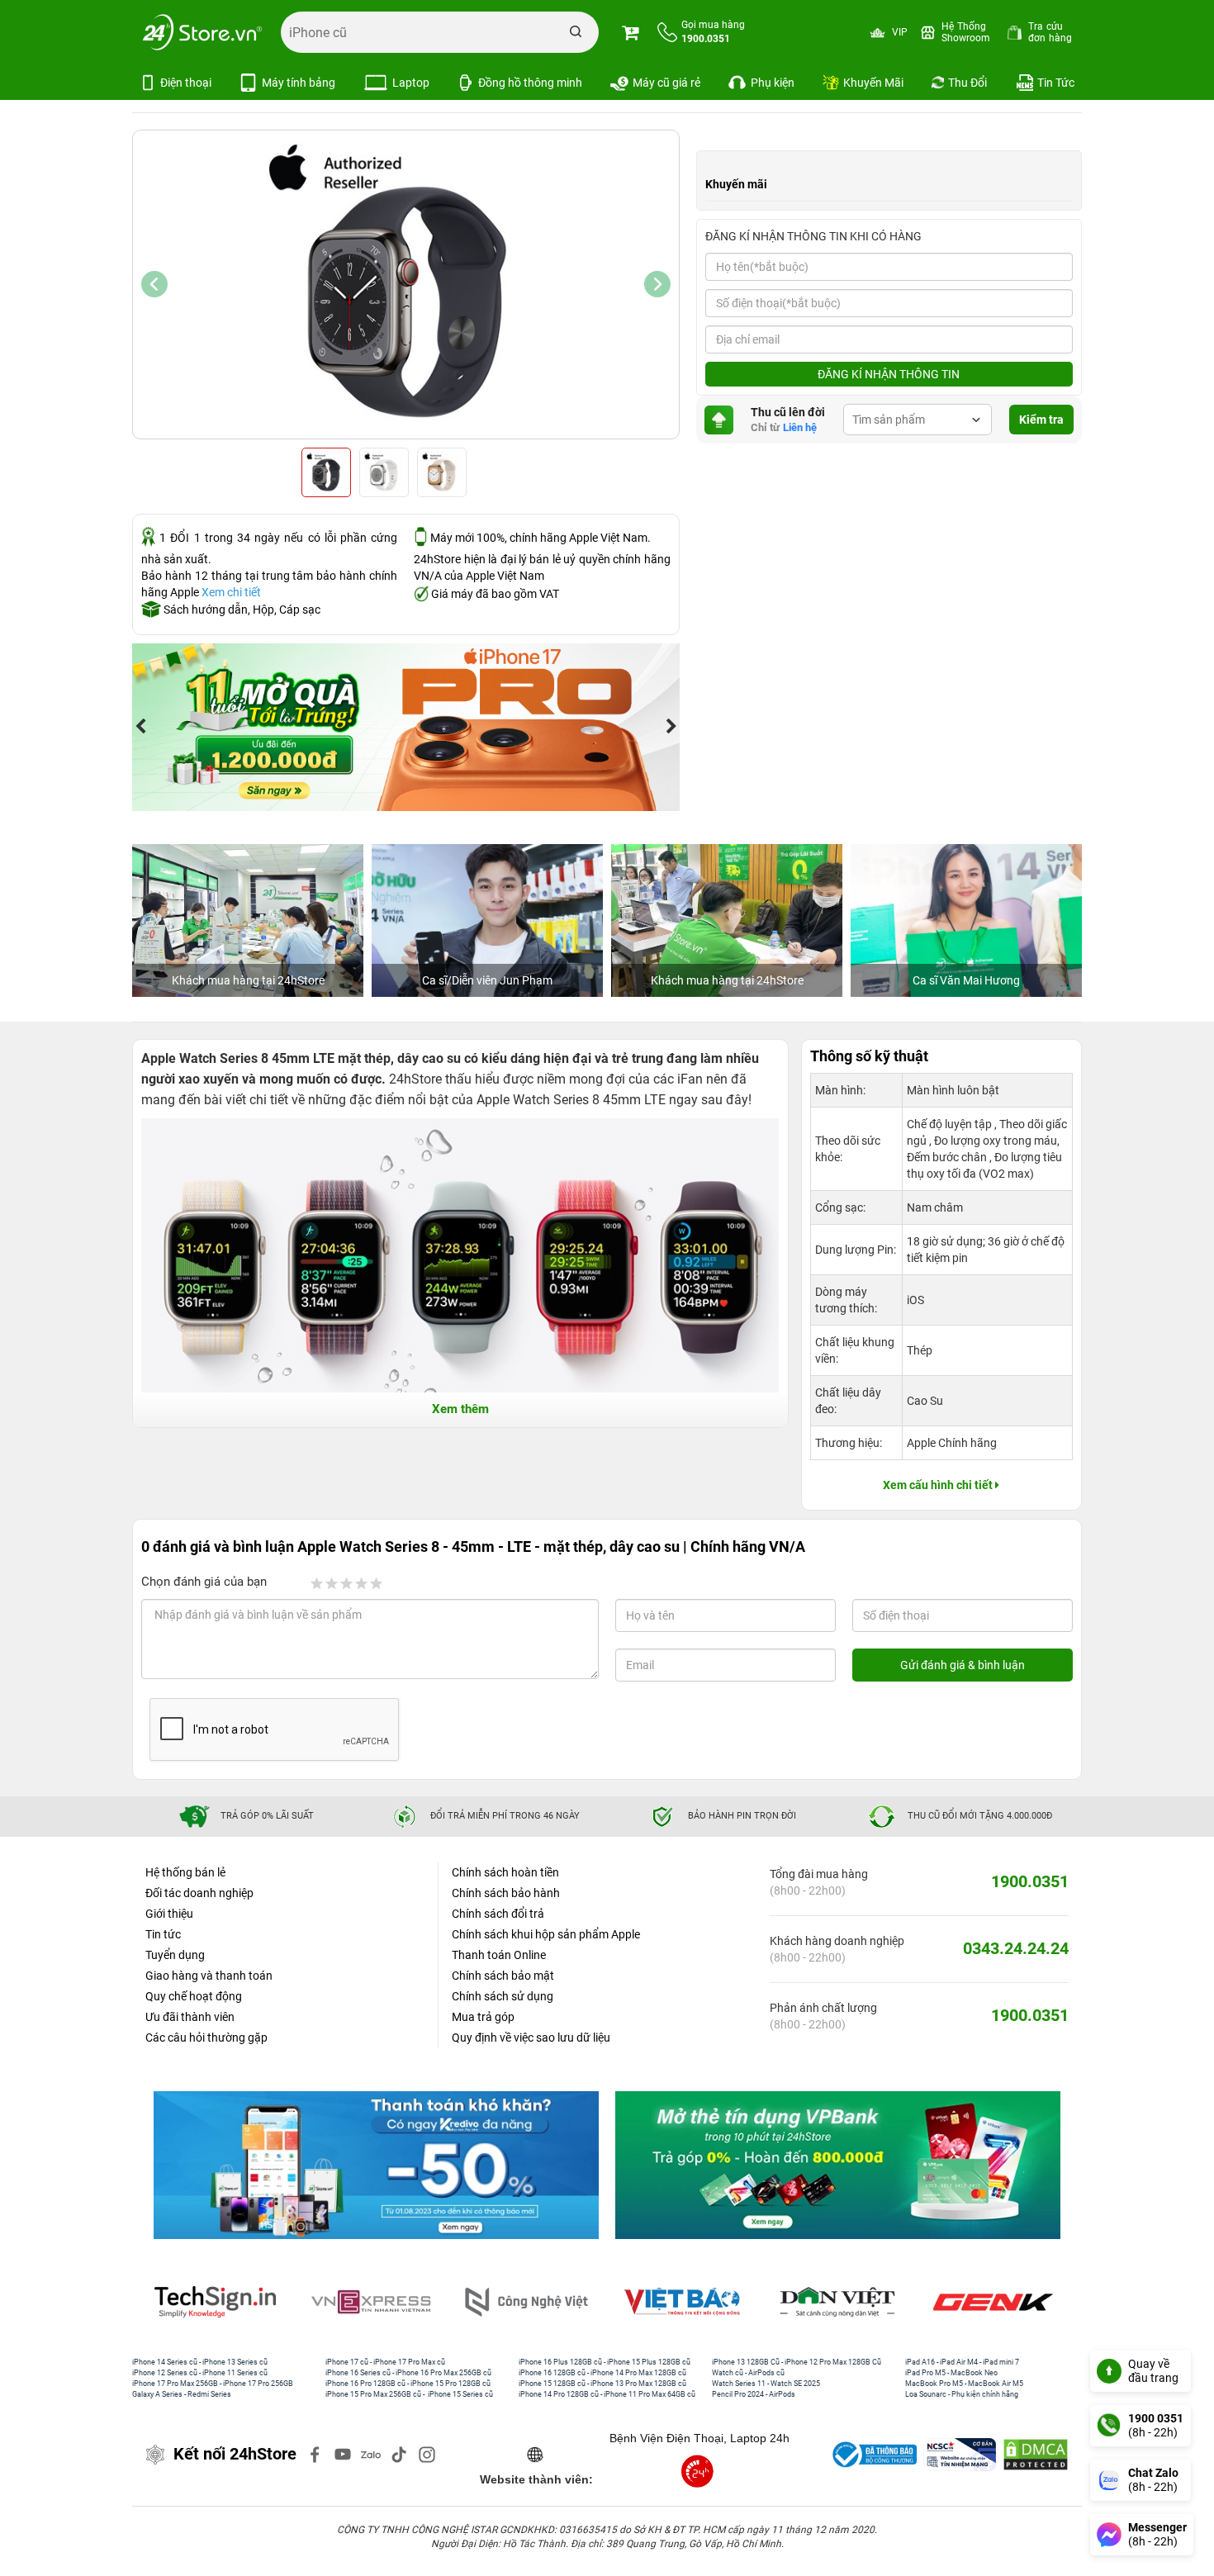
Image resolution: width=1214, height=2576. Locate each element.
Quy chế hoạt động (194, 1996)
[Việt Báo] (529, 2302)
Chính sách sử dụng (503, 1996)
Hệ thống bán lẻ (185, 1872)
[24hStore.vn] (202, 32)
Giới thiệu (169, 1914)
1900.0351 (1030, 1881)
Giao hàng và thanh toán (209, 1976)
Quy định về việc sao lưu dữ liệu (531, 2038)
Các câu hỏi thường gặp (206, 2038)
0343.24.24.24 (1016, 1948)
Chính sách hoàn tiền (505, 1872)
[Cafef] (996, 2302)
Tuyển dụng (175, 1955)
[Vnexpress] (219, 2302)
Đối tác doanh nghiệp (199, 1893)
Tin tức (163, 1934)
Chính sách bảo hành (506, 1893)
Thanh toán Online (499, 1955)
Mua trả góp (483, 2017)
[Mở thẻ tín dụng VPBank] (838, 2166)
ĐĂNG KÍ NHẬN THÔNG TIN (889, 374)
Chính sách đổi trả (498, 1914)
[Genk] (841, 2302)
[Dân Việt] (685, 2302)
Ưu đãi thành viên (190, 2017)
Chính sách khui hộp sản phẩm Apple (546, 1934)
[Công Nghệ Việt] (374, 2302)
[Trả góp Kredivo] (376, 2166)
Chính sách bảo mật (503, 1976)
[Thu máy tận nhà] (421, 727)
